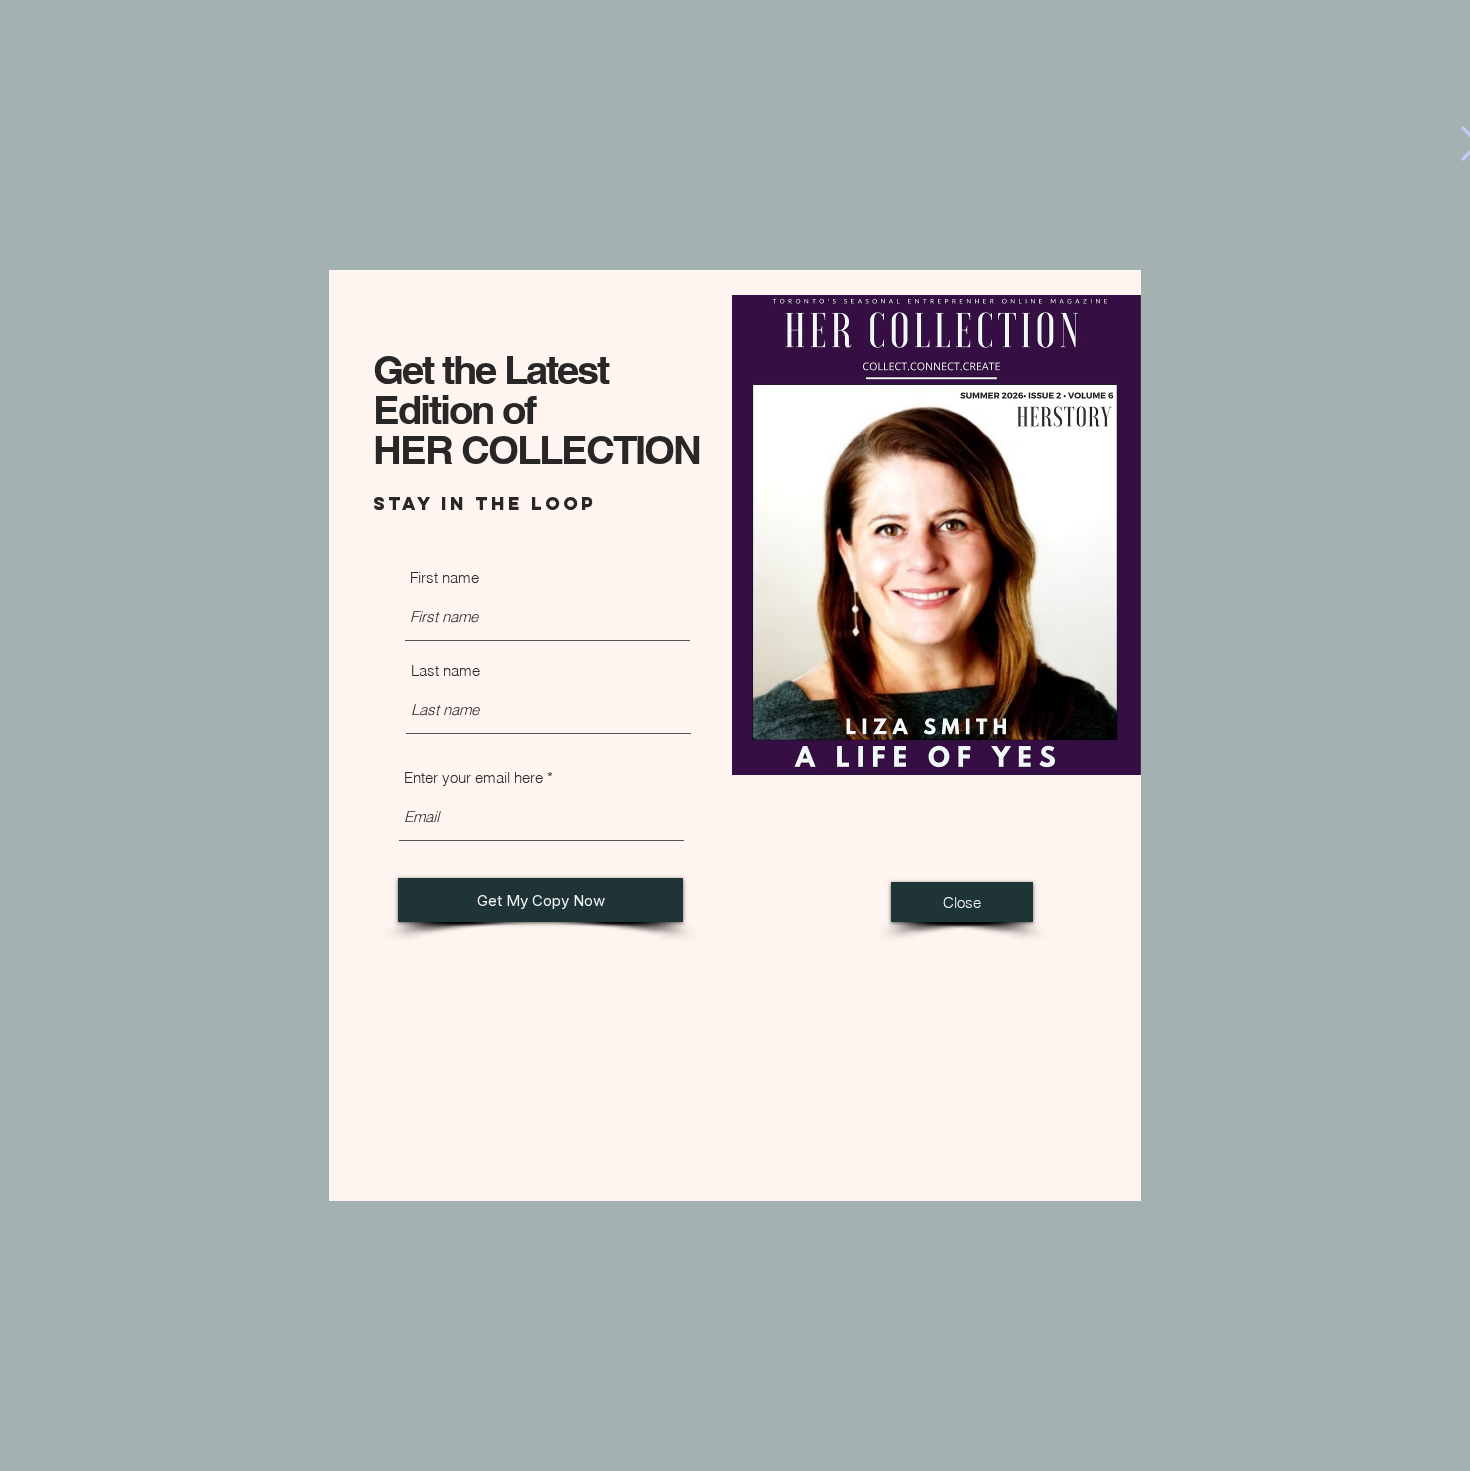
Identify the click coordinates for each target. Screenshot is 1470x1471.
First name (444, 577)
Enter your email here (473, 777)
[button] (962, 902)
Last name (445, 670)
